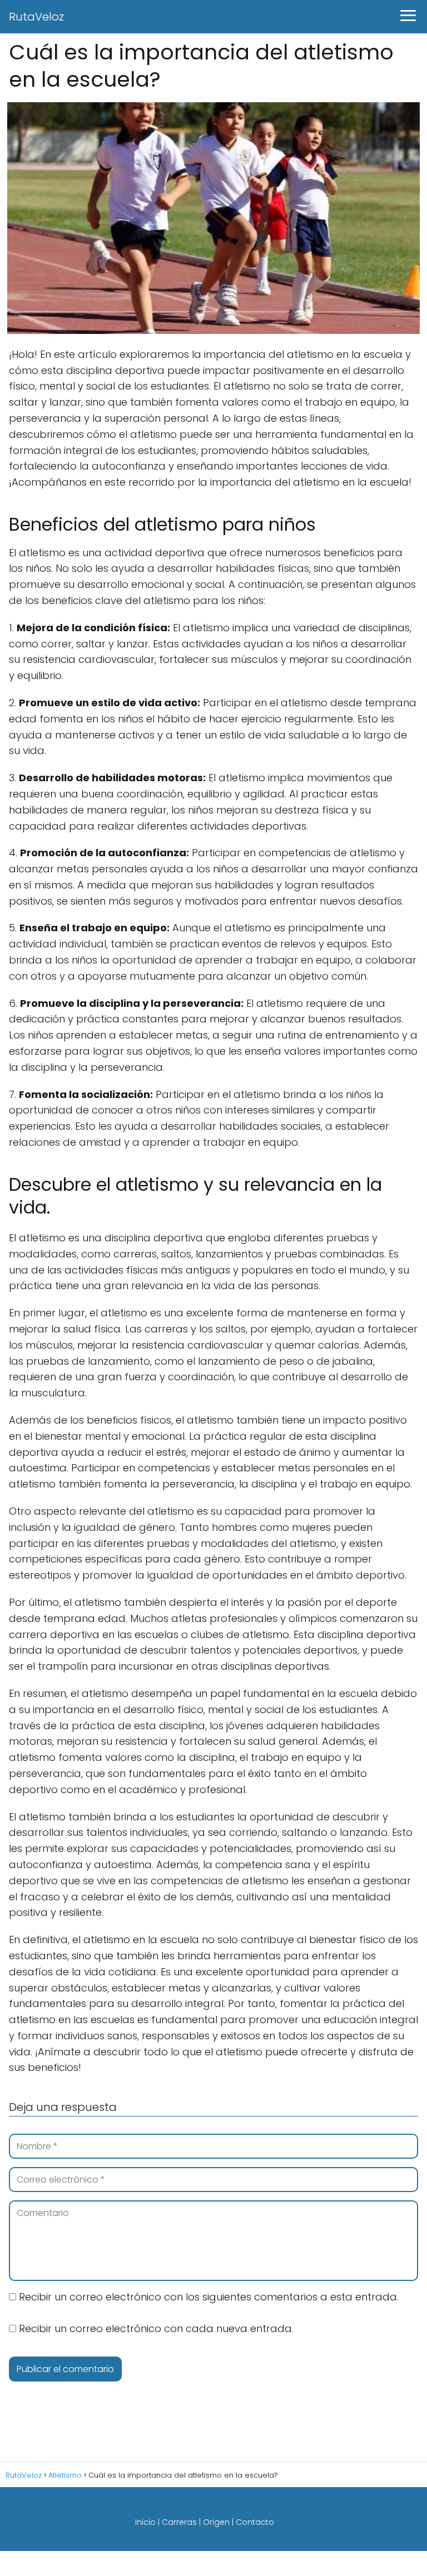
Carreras (179, 2522)
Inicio (145, 2522)
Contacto (255, 2522)
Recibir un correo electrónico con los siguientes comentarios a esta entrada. (209, 2297)
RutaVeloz (36, 17)
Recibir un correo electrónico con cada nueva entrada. (156, 2328)
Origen (216, 2522)
